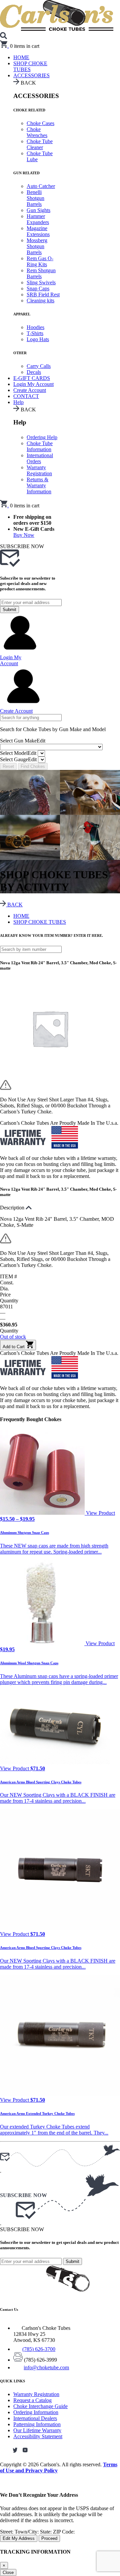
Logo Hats (38, 339)
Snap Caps (38, 288)
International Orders (40, 458)
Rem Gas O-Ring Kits (40, 261)
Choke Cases (40, 123)
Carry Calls (39, 366)
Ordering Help (42, 437)
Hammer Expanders (38, 219)
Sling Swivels (41, 282)
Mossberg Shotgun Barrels (37, 246)
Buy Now (24, 535)
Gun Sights (38, 210)
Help (18, 402)
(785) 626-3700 (39, 2349)
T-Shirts (35, 333)
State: (46, 2532)
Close (8, 2572)
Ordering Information (36, 2412)
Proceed (49, 2538)
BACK (14, 905)
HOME (21, 916)
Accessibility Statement (38, 2436)
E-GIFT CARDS (32, 378)
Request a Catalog (32, 2400)
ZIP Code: (64, 2532)
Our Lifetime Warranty (37, 2430)
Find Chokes (33, 766)
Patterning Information (37, 2424)
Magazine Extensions (38, 231)
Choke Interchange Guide (40, 2406)
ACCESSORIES (31, 75)
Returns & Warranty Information (39, 485)
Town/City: (27, 2532)
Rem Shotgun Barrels (41, 273)
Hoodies (35, 327)
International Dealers (35, 2418)
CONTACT (26, 396)
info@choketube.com (46, 2367)
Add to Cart (14, 1347)
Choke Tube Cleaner (40, 144)
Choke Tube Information (40, 446)
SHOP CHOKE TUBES (30, 66)
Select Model (18, 753)
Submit (9, 610)
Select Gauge (18, 759)
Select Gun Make (23, 741)
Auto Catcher (41, 186)
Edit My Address (19, 2538)
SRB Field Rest (43, 294)
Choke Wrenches (37, 132)
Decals (34, 372)
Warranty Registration (39, 470)
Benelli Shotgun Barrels (35, 198)
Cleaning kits (40, 301)
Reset (8, 766)
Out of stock (13, 1337)
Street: (7, 2532)
